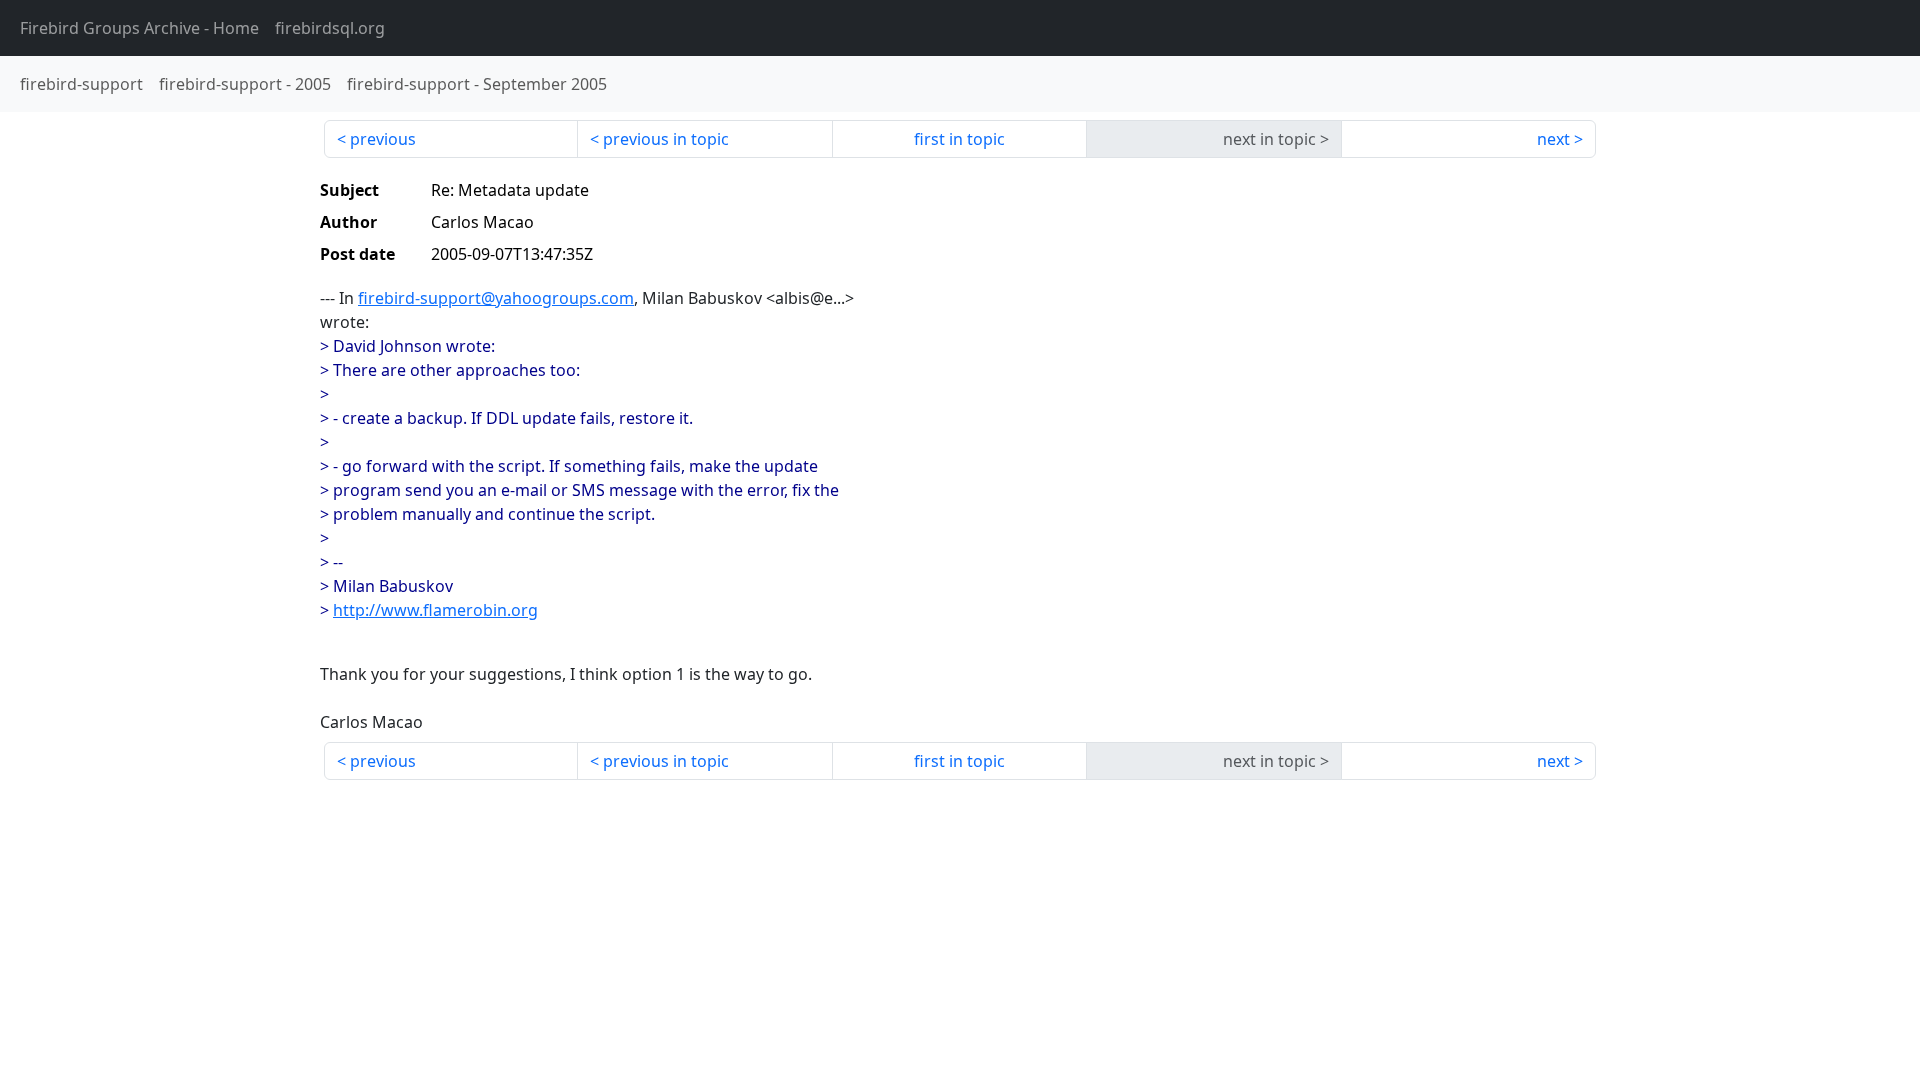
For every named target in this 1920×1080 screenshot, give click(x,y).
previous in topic (666, 139)
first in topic (959, 139)
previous (383, 139)
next (1553, 139)
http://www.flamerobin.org (435, 610)
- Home (139, 28)
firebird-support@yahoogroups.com (496, 298)
